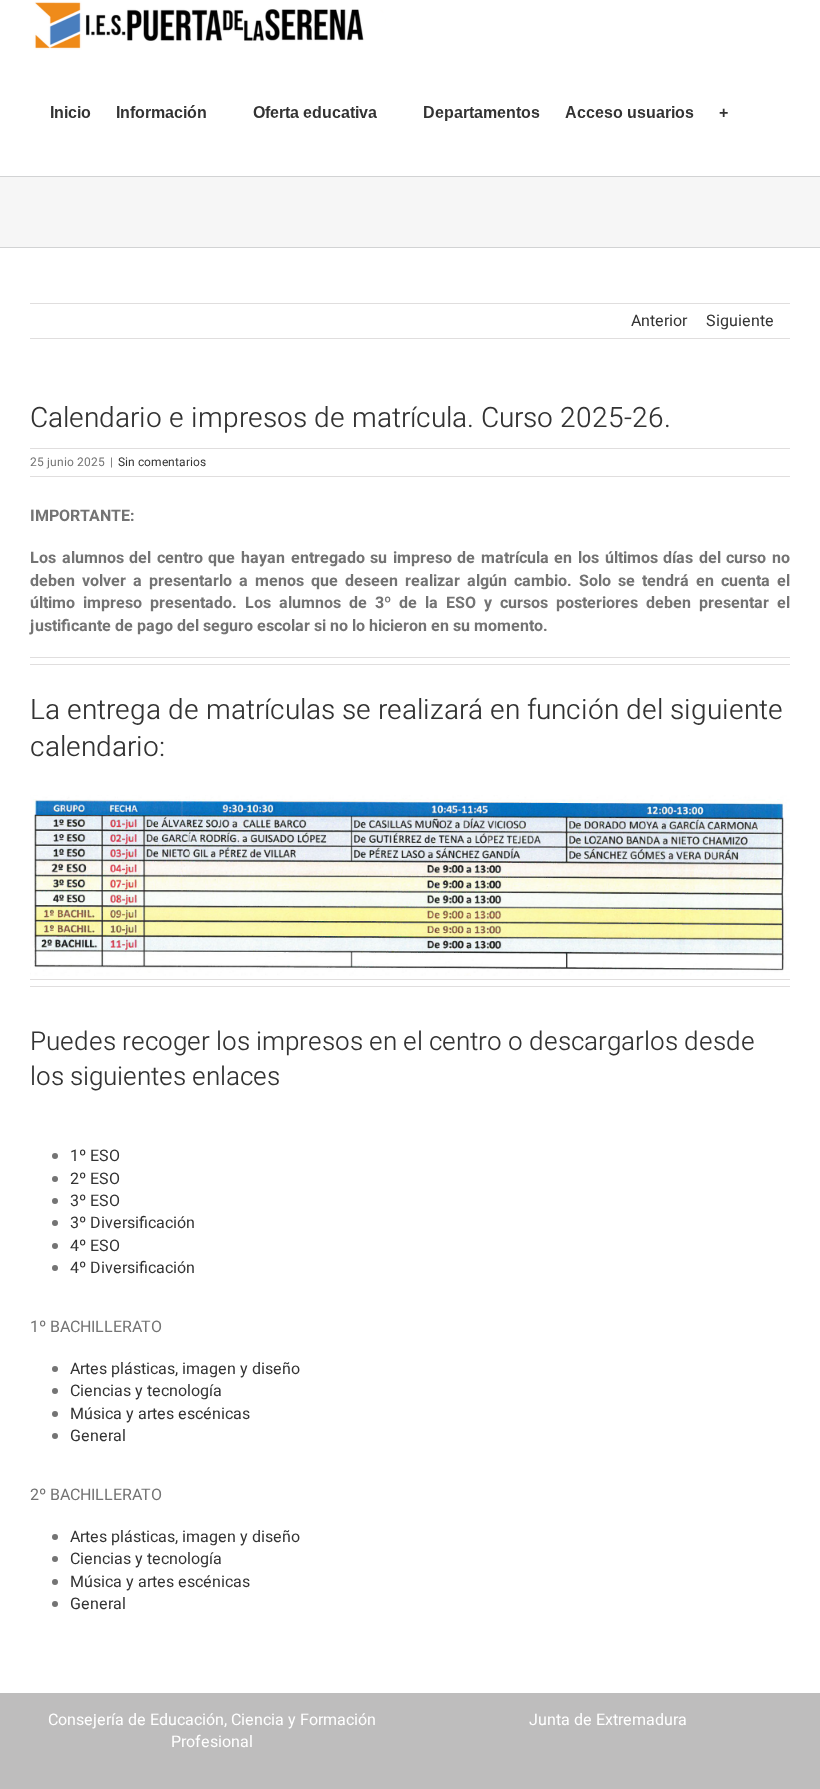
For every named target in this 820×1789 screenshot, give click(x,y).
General (98, 1436)
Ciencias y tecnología (146, 1391)
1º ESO (95, 1156)
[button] (759, 113)
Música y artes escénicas (160, 1414)
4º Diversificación (132, 1268)
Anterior (659, 321)
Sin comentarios (162, 462)
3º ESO (95, 1201)
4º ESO (95, 1246)
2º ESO (95, 1179)
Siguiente (740, 321)
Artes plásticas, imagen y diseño (185, 1369)
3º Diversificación (132, 1223)
